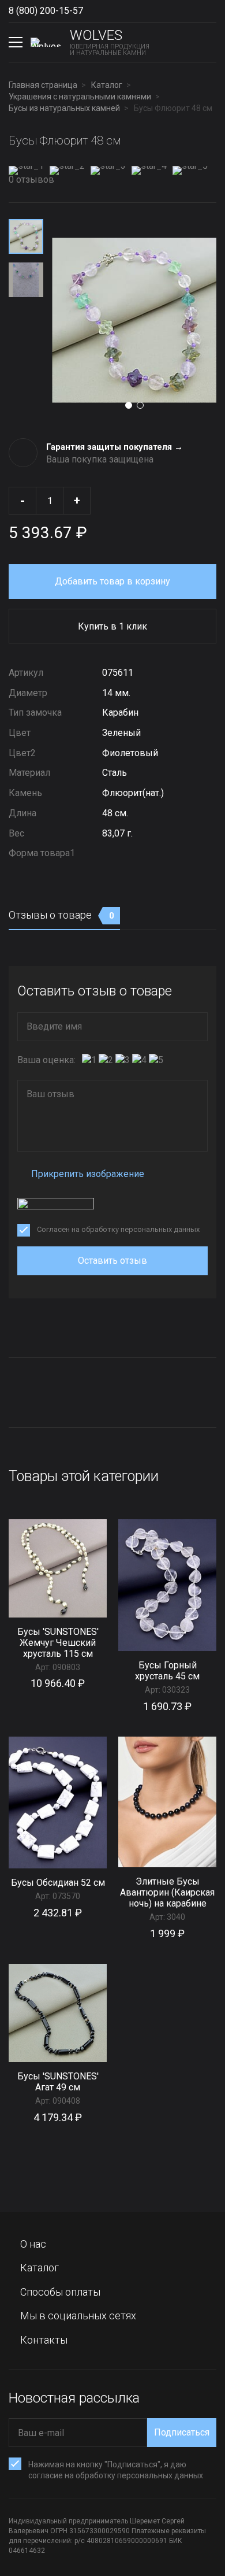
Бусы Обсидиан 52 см (58, 1883)
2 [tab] (140, 405)
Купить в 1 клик (112, 626)
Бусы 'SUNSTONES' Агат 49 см (58, 2082)
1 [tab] (129, 405)
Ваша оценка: (46, 1060)
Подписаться (182, 2432)
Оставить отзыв (112, 1261)
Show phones (95, 11)
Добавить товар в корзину (112, 581)
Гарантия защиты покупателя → (115, 447)
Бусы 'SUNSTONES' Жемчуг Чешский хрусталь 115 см (58, 1643)
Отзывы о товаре (61, 915)
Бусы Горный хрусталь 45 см (167, 1671)
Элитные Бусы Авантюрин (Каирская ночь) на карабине (167, 1892)
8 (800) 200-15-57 (46, 11)
